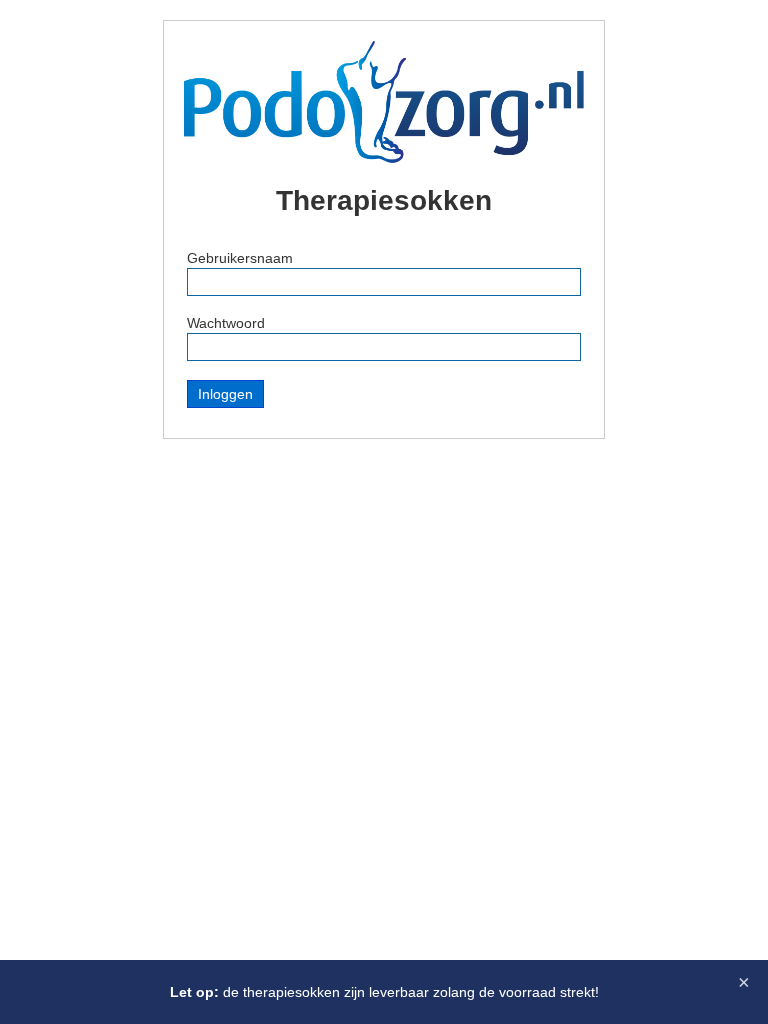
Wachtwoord (226, 323)
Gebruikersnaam (240, 258)
